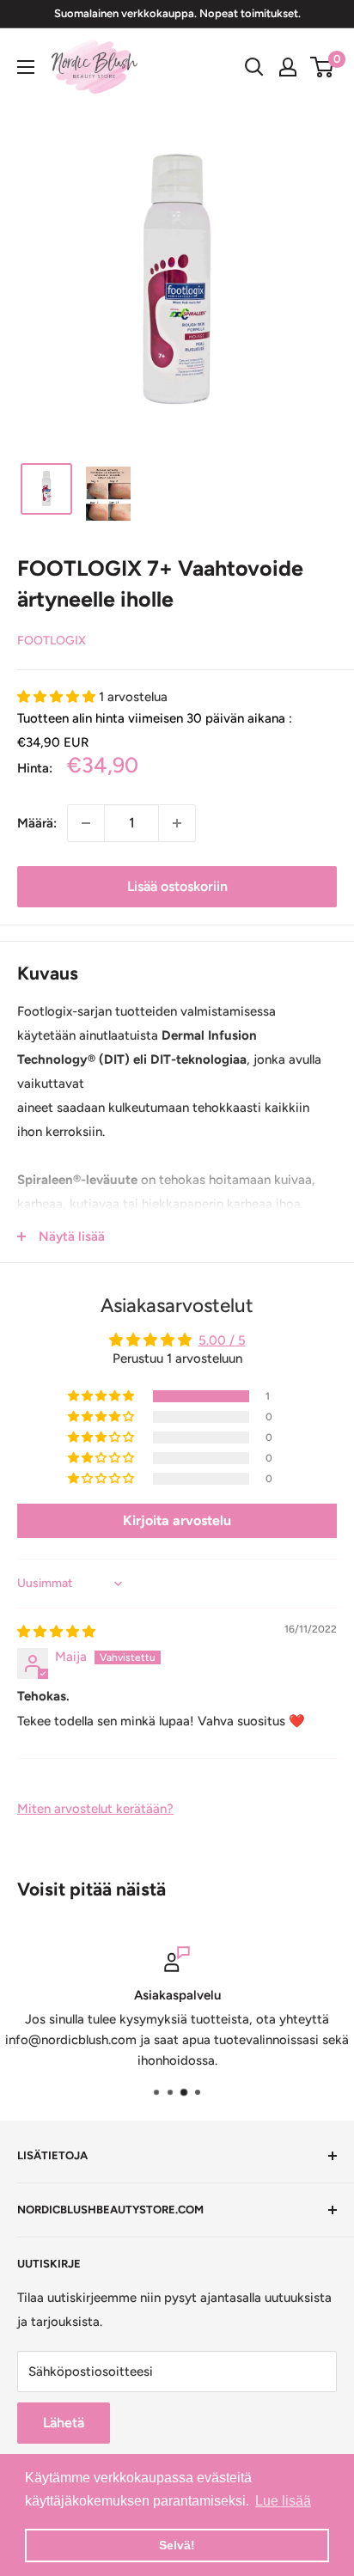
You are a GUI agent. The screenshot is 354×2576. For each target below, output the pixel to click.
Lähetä (64, 2423)
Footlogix (52, 641)
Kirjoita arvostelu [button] (177, 1520)
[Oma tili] (288, 67)
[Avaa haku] (254, 67)
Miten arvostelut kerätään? (95, 1809)
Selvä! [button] (177, 2545)
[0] (323, 67)
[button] (58, 697)
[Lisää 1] (177, 823)
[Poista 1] (86, 823)
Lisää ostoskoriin (177, 886)
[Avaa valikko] (26, 67)
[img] (56, 1632)
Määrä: (37, 823)
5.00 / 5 (222, 1340)
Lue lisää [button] (283, 2501)
